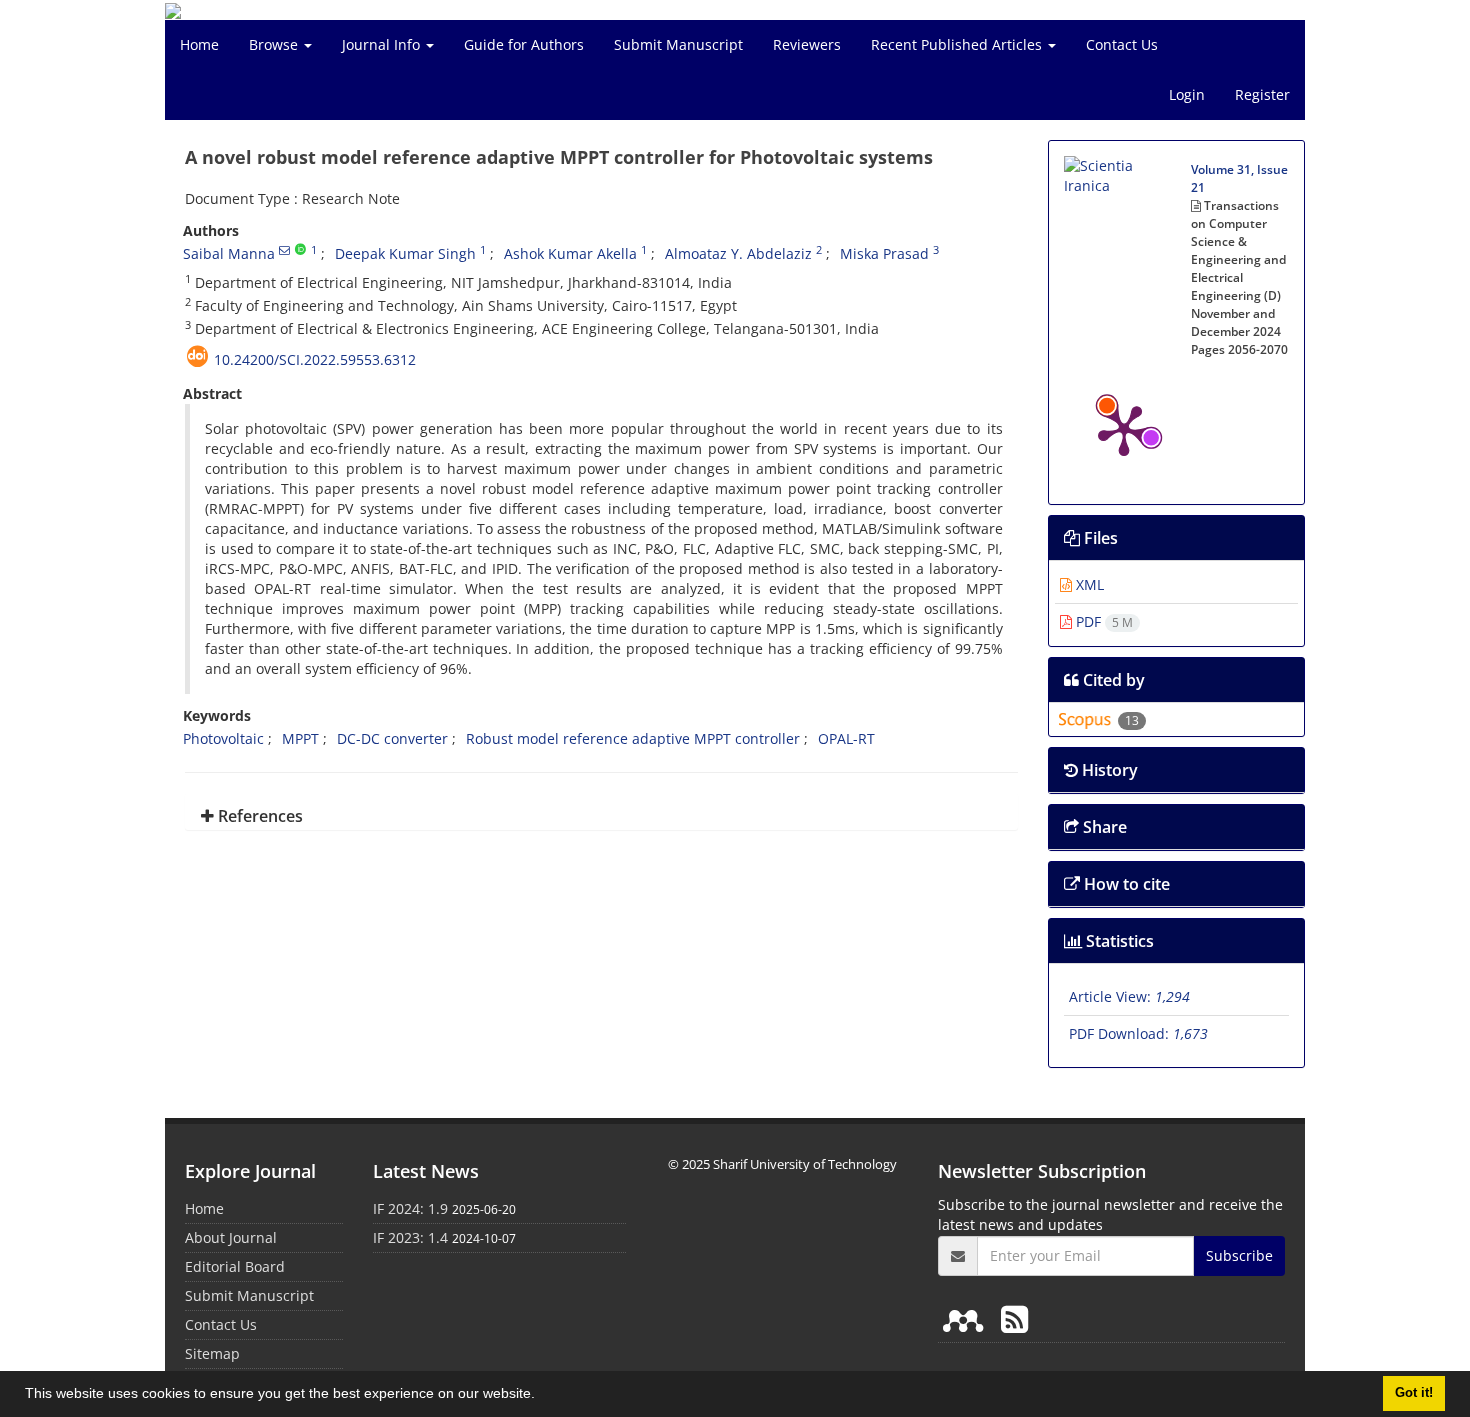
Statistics (1118, 941)
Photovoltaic (223, 738)
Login (1187, 94)
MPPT (300, 738)
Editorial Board (235, 1266)
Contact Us (1122, 44)
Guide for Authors (524, 44)
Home (199, 44)
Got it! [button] (1414, 1393)
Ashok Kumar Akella (570, 253)
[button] (542, 1396)
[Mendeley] (967, 1318)
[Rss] (1014, 1318)
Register (1262, 94)
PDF (1102, 621)
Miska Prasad (884, 253)
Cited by (1112, 680)
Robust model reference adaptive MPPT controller (633, 738)
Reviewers (807, 44)
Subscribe (1239, 1255)
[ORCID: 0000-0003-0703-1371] (300, 250)
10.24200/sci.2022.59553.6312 (315, 359)
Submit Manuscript (678, 44)
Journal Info (383, 44)
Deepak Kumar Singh (405, 253)
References (258, 816)
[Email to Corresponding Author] (284, 250)
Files (1099, 538)
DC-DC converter (392, 738)
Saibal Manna (229, 253)
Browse (275, 44)
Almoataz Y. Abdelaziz (738, 253)
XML (1088, 584)
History (1108, 770)
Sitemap (212, 1353)
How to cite (1125, 884)
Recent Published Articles (958, 44)
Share (1103, 827)
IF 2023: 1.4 (410, 1237)
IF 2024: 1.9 (410, 1208)
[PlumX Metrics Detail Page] (1124, 429)
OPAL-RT (846, 738)
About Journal (231, 1237)
